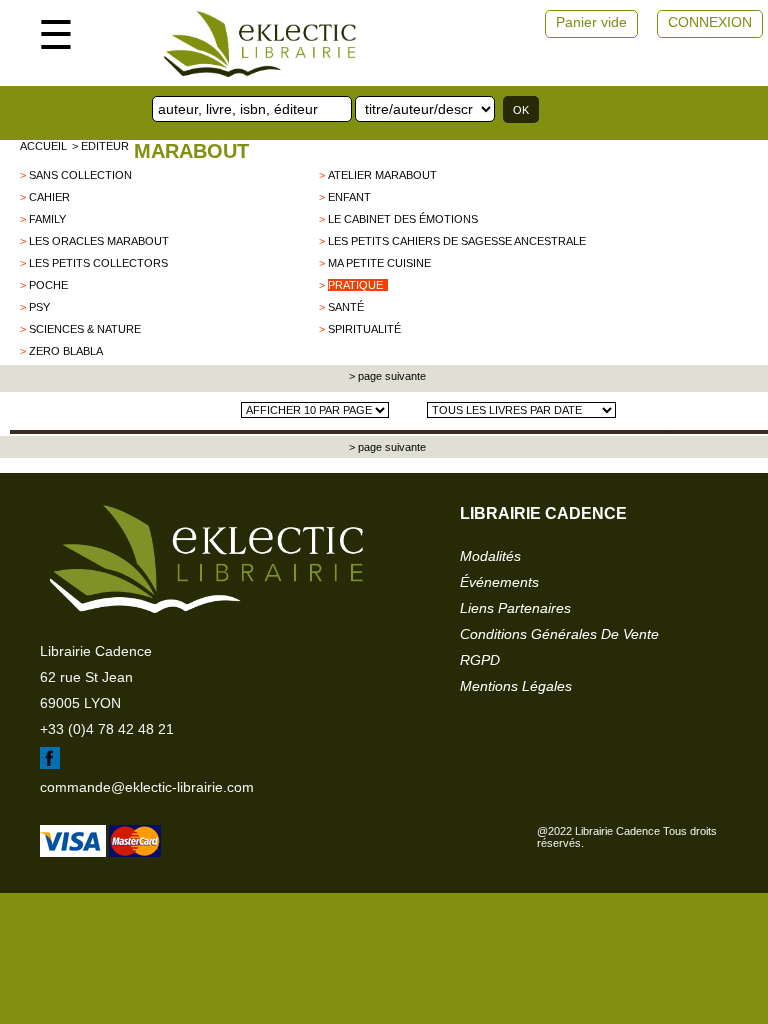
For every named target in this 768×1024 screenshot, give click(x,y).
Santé (346, 307)
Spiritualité (364, 329)
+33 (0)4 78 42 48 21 (107, 729)
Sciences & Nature (85, 329)
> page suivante (386, 376)
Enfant (349, 197)
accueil (43, 146)
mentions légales (516, 686)
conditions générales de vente (559, 634)
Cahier (49, 197)
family (47, 219)
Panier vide (591, 22)
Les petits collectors (98, 263)
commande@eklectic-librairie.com (147, 787)
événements (499, 582)
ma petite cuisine (379, 263)
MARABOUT (191, 151)
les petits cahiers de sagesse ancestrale (457, 241)
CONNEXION (710, 22)
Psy (39, 307)
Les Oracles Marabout (99, 241)
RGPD (480, 660)
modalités (490, 556)
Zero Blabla (66, 351)
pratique (355, 285)
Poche (48, 285)
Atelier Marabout (382, 175)
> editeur (100, 146)
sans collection (80, 175)
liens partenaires (515, 608)
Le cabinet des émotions (403, 219)
